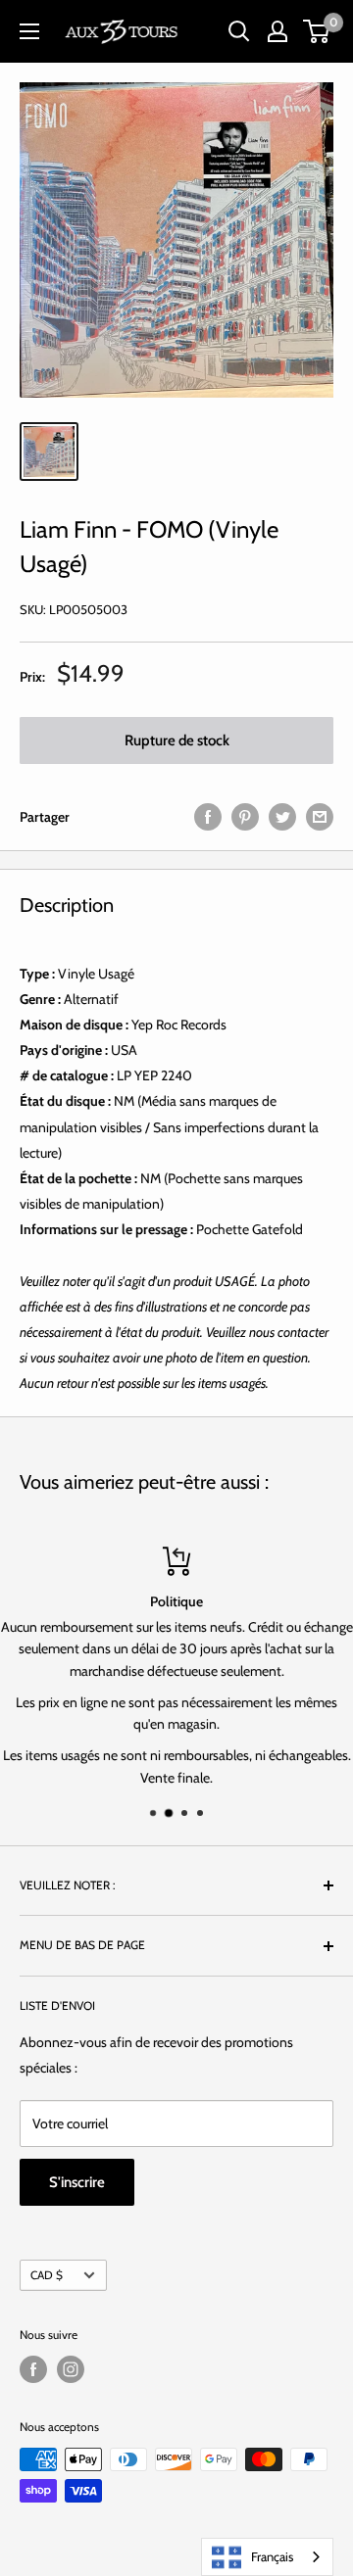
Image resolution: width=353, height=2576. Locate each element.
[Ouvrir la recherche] (239, 31)
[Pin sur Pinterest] (245, 817)
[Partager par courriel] (320, 817)
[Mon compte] (277, 31)
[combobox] (267, 2557)
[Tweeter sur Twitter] (282, 817)
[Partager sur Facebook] (208, 817)
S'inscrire (77, 2182)
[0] (317, 31)
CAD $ (47, 2275)
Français (272, 2556)
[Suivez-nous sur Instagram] (71, 2369)
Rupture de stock (177, 740)
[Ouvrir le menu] (29, 31)
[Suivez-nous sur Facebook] (33, 2369)
